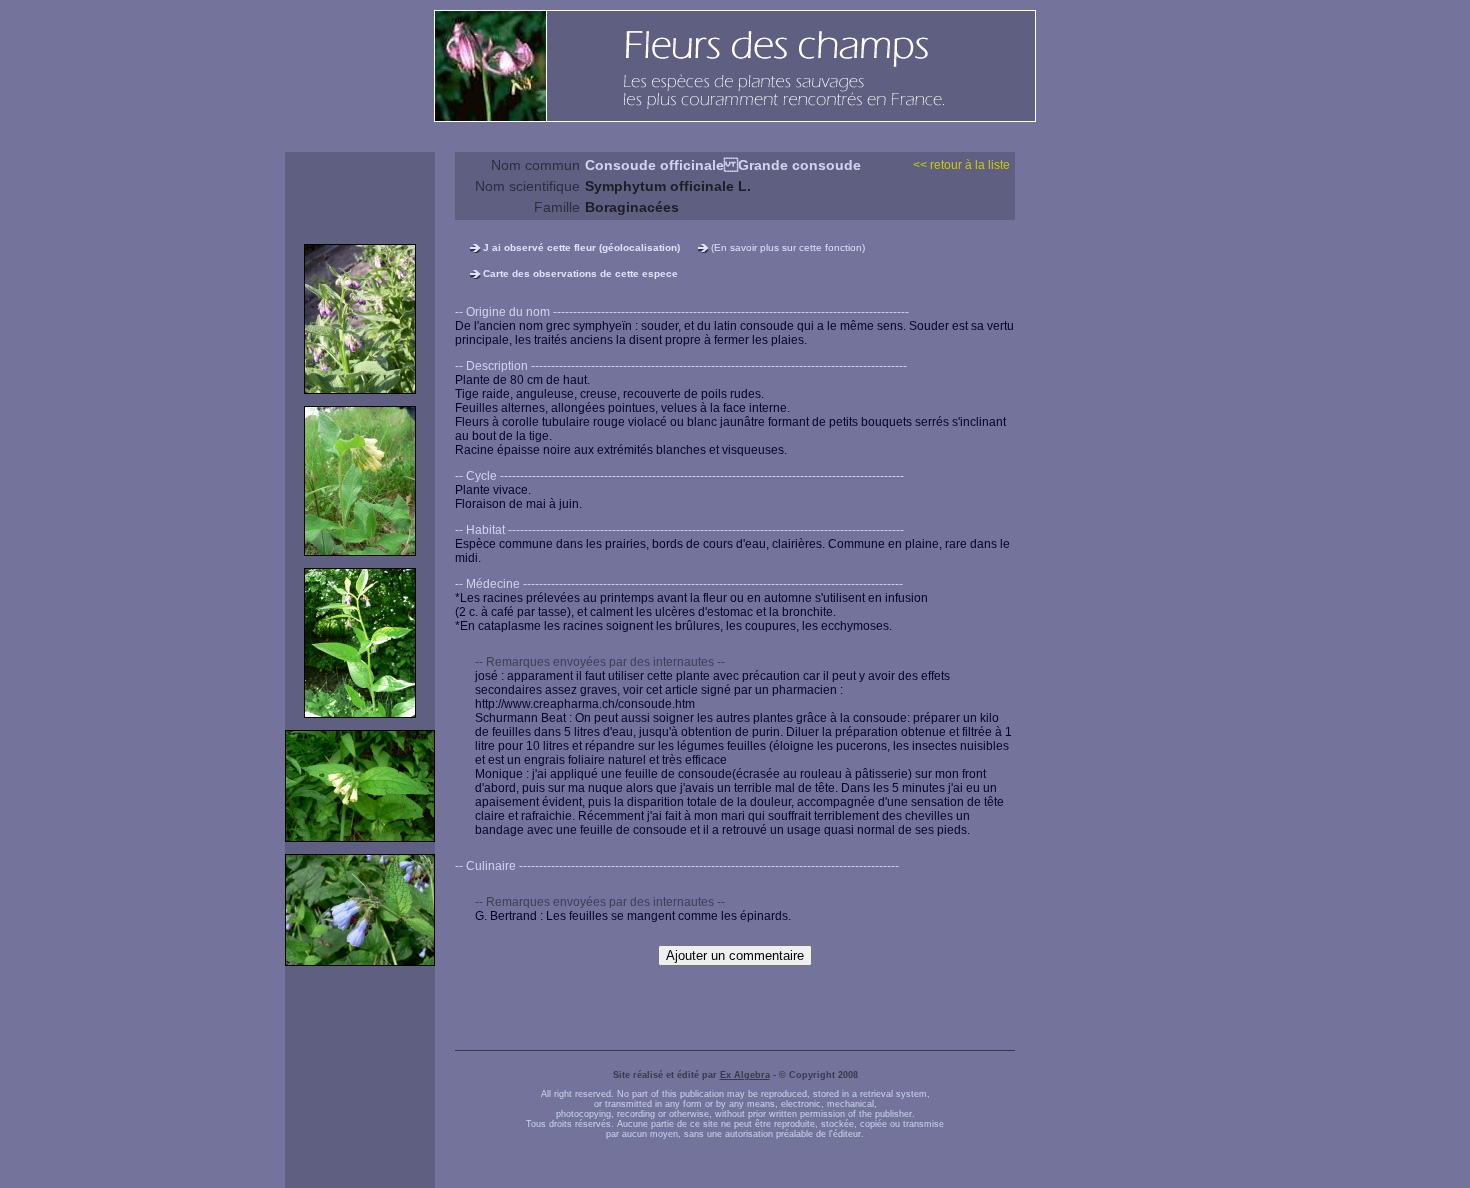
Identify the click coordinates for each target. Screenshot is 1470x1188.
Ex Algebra (745, 1075)
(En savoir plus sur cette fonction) (788, 247)
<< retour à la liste (961, 165)
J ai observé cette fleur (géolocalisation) (581, 247)
